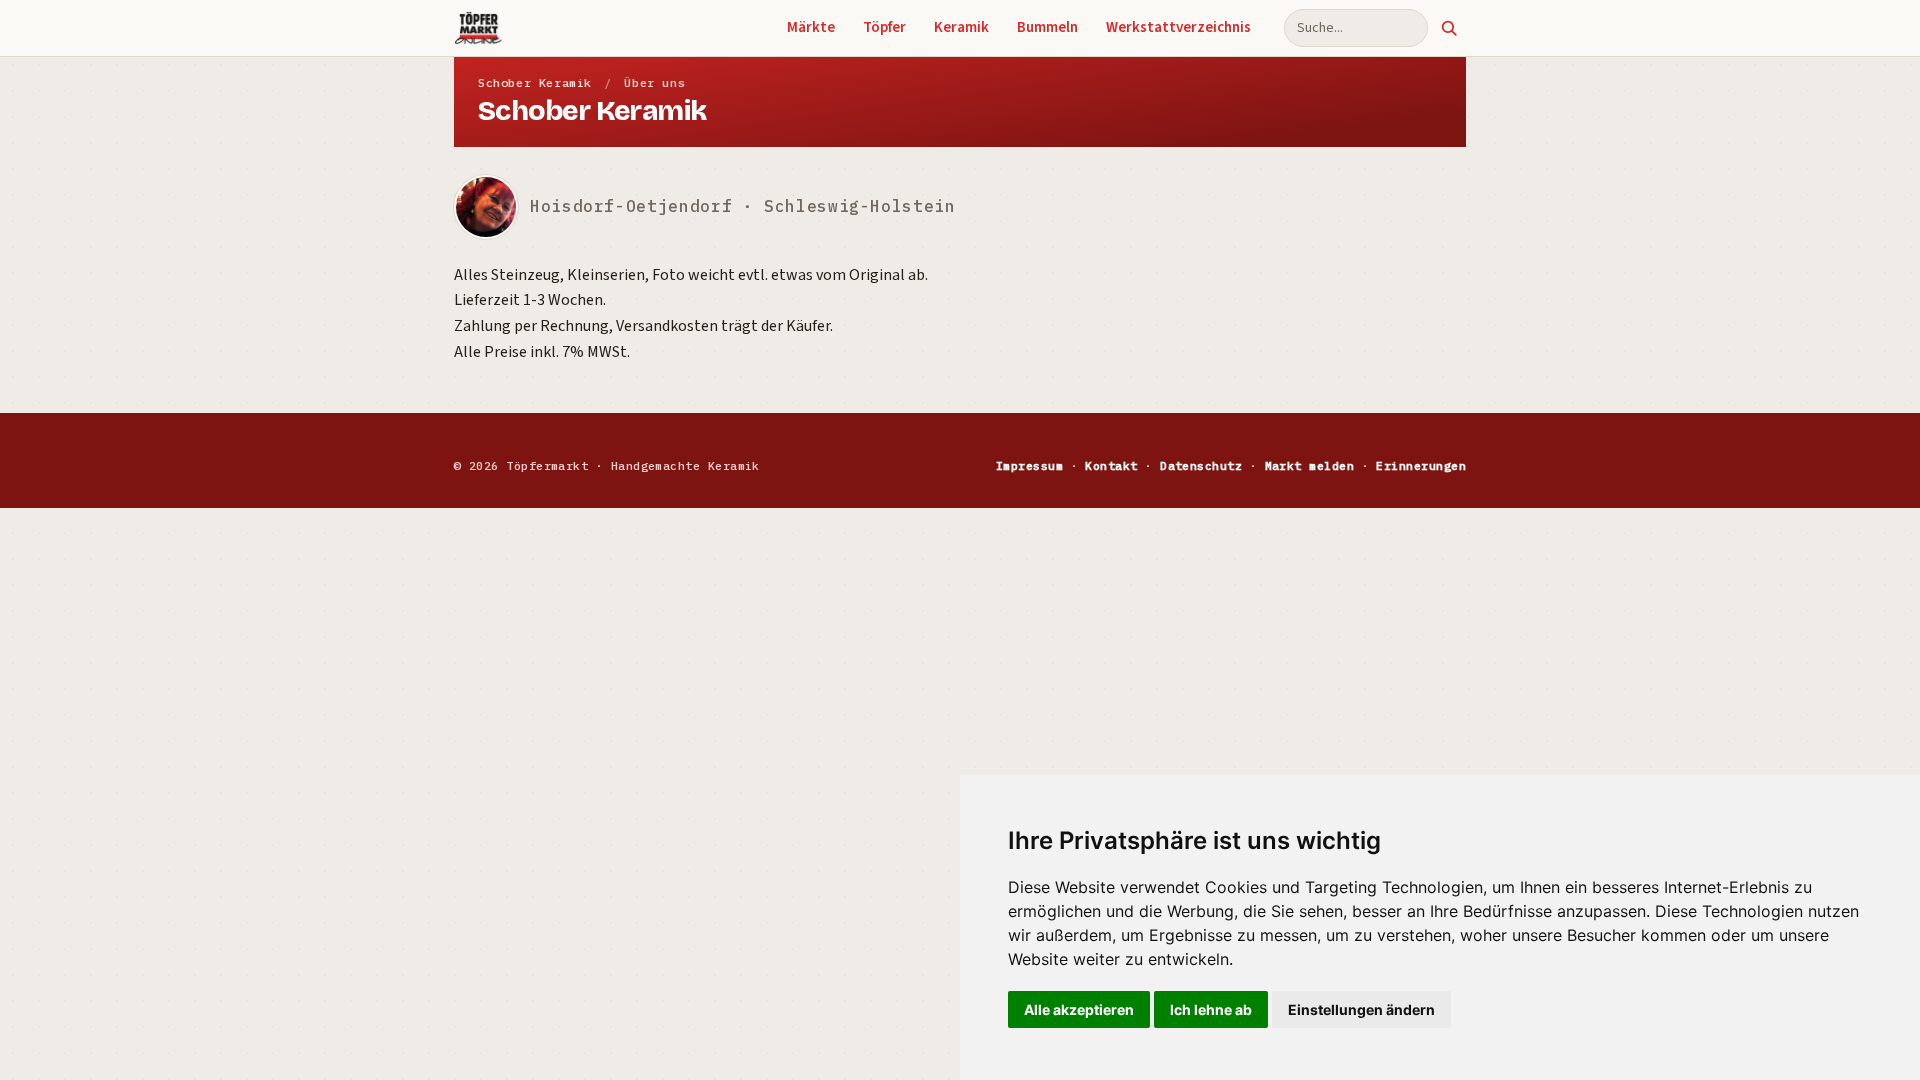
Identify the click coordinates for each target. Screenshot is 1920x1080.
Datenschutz (1201, 465)
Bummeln (1047, 27)
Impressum (1029, 465)
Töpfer (884, 27)
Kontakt (1111, 465)
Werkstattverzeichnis (1178, 27)
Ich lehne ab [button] (1211, 1009)
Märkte (811, 27)
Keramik (961, 27)
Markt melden (1310, 465)
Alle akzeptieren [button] (1079, 1009)
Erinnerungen (1421, 465)
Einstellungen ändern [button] (1361, 1009)
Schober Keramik (535, 82)
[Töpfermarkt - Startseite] (478, 28)
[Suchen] (1449, 28)
